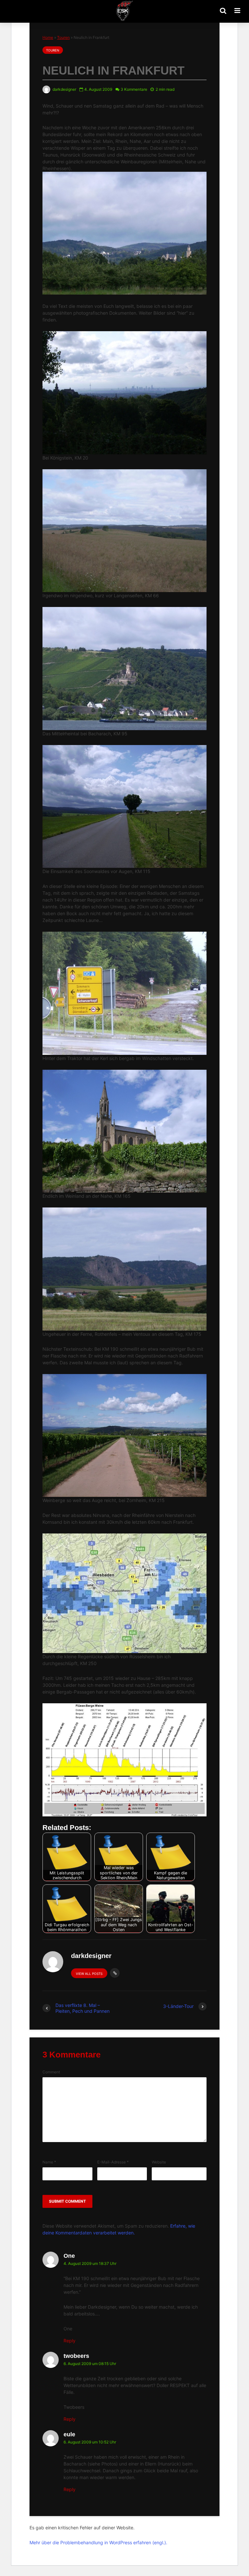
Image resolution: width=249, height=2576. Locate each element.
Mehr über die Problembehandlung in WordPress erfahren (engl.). (98, 2542)
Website (159, 2162)
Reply (70, 2341)
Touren (63, 37)
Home (48, 37)
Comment (51, 2072)
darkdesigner (64, 89)
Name (49, 2162)
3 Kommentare (134, 89)
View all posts (89, 1974)
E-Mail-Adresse (113, 2162)
